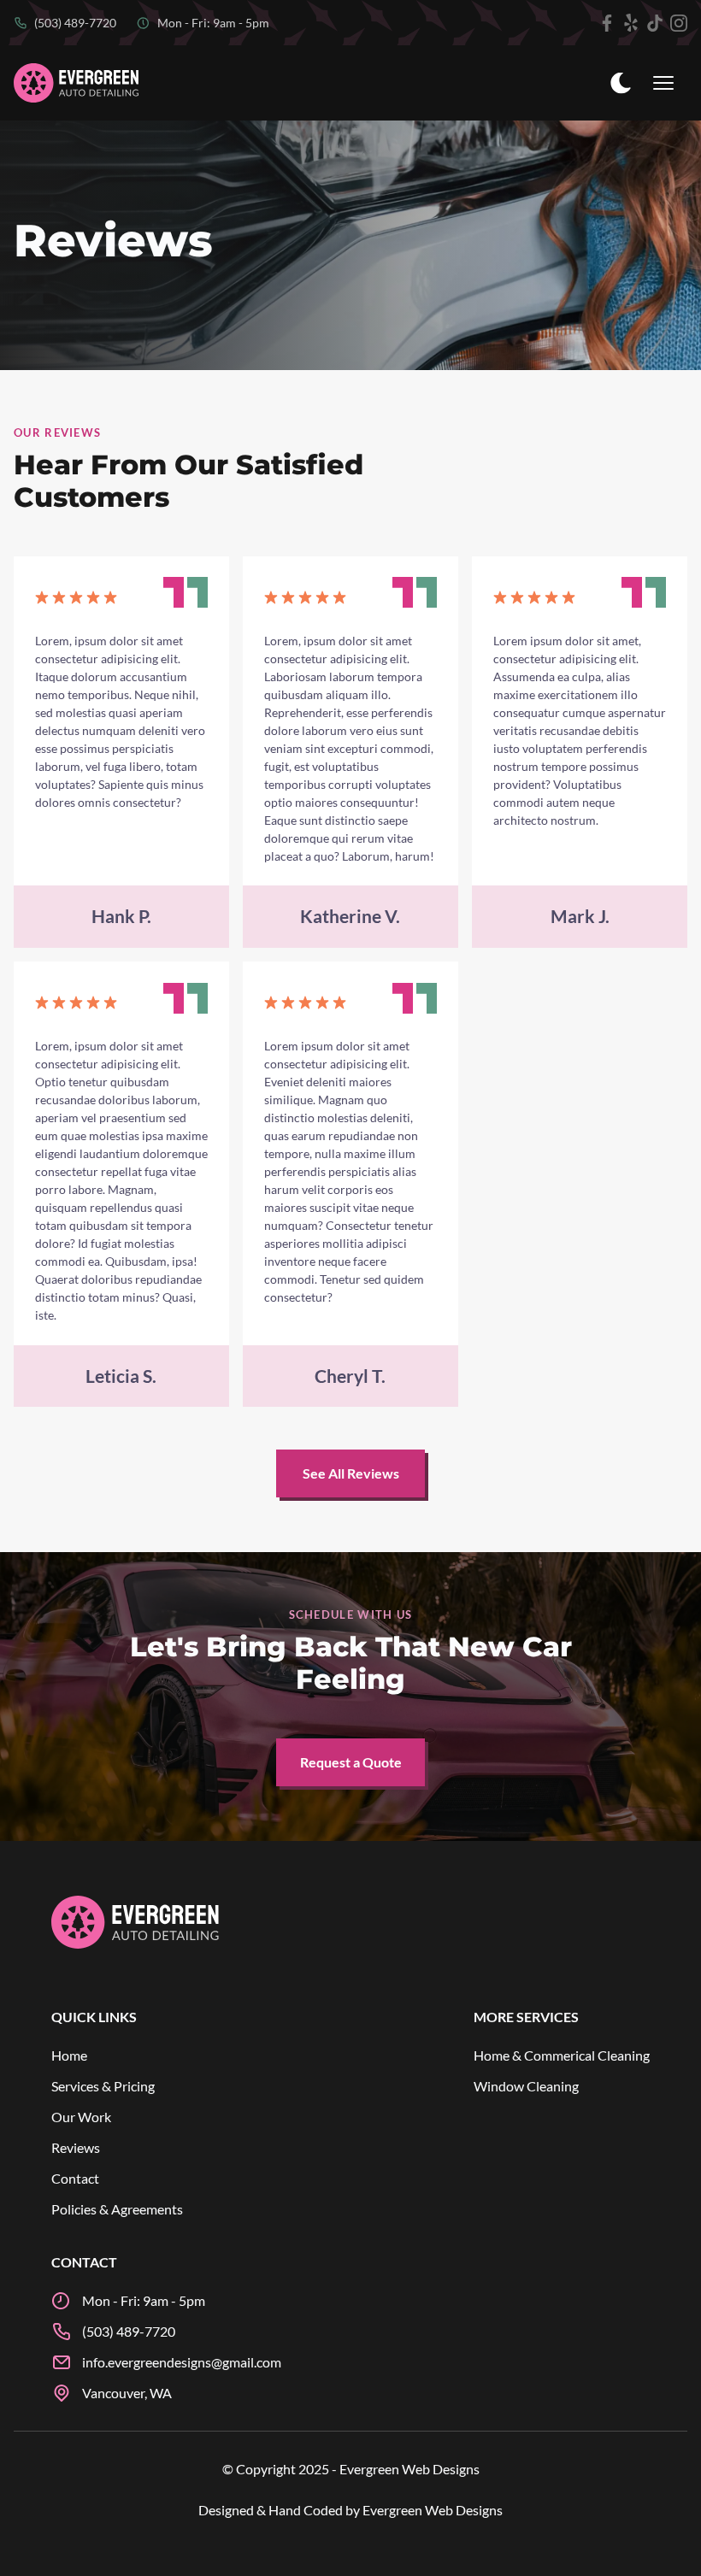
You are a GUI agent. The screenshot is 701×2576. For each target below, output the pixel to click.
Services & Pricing (103, 2086)
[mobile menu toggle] (663, 83)
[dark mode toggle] (621, 83)
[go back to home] (135, 1925)
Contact (75, 2178)
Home (69, 2055)
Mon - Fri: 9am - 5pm (213, 23)
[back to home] (77, 83)
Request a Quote (351, 1762)
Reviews (76, 2147)
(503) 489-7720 (75, 23)
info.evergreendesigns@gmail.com (182, 2362)
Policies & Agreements (117, 2209)
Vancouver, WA (127, 2393)
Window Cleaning (526, 2086)
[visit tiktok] (655, 23)
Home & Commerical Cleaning (562, 2055)
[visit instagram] (679, 23)
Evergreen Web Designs (433, 2510)
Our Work (81, 2117)
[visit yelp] (631, 22)
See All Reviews (351, 1473)
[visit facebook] (607, 23)
